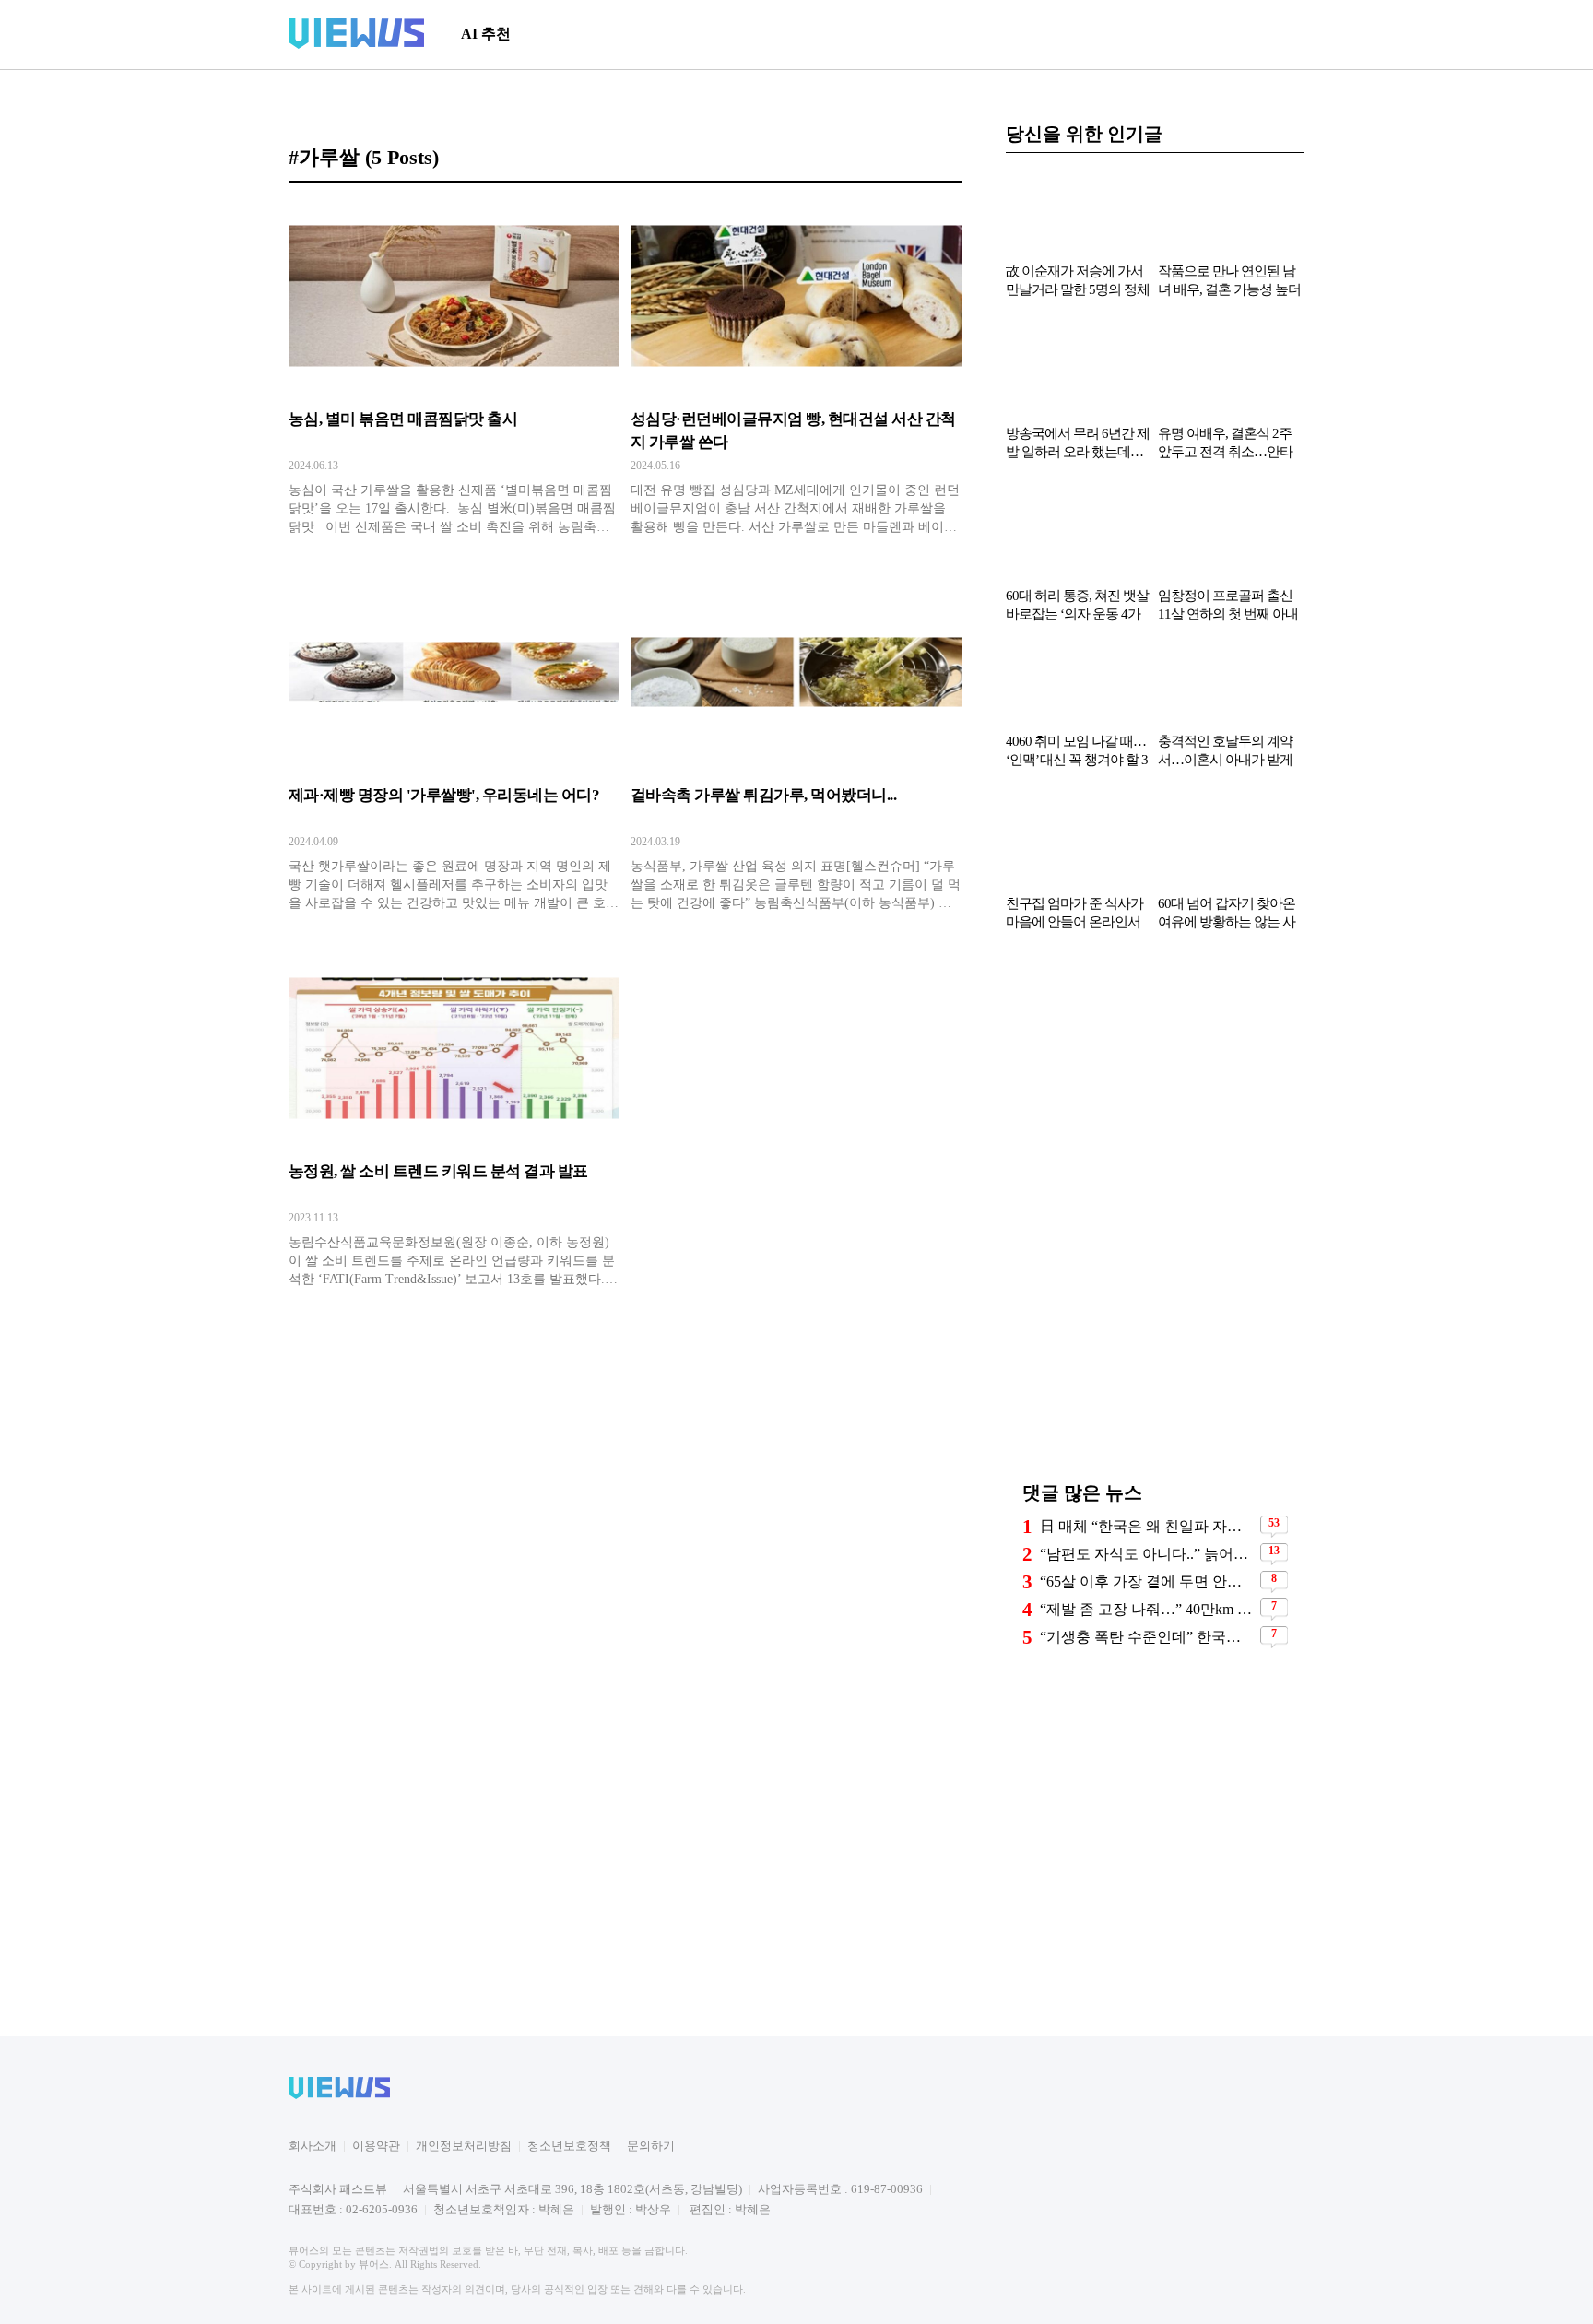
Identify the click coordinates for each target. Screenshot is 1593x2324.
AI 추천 (486, 34)
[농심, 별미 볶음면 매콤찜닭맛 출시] (454, 373)
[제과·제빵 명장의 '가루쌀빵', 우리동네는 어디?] (454, 749)
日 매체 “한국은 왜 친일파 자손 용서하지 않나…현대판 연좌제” (1148, 1524)
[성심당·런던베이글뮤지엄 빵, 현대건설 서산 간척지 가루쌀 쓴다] (796, 373)
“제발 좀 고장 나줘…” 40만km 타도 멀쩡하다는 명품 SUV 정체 (1148, 1607)
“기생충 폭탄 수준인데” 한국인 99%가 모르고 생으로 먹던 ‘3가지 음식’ (1148, 1635)
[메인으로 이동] (356, 46)
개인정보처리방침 (464, 2146)
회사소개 (313, 2146)
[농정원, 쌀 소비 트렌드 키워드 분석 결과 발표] (454, 1126)
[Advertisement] (848, 34)
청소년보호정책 (569, 2146)
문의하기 (651, 2146)
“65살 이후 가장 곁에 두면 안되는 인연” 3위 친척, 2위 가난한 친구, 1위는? (1148, 1580)
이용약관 (376, 2146)
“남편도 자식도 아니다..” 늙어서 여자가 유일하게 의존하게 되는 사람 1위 (1148, 1552)
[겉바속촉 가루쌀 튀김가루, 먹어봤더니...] (796, 749)
